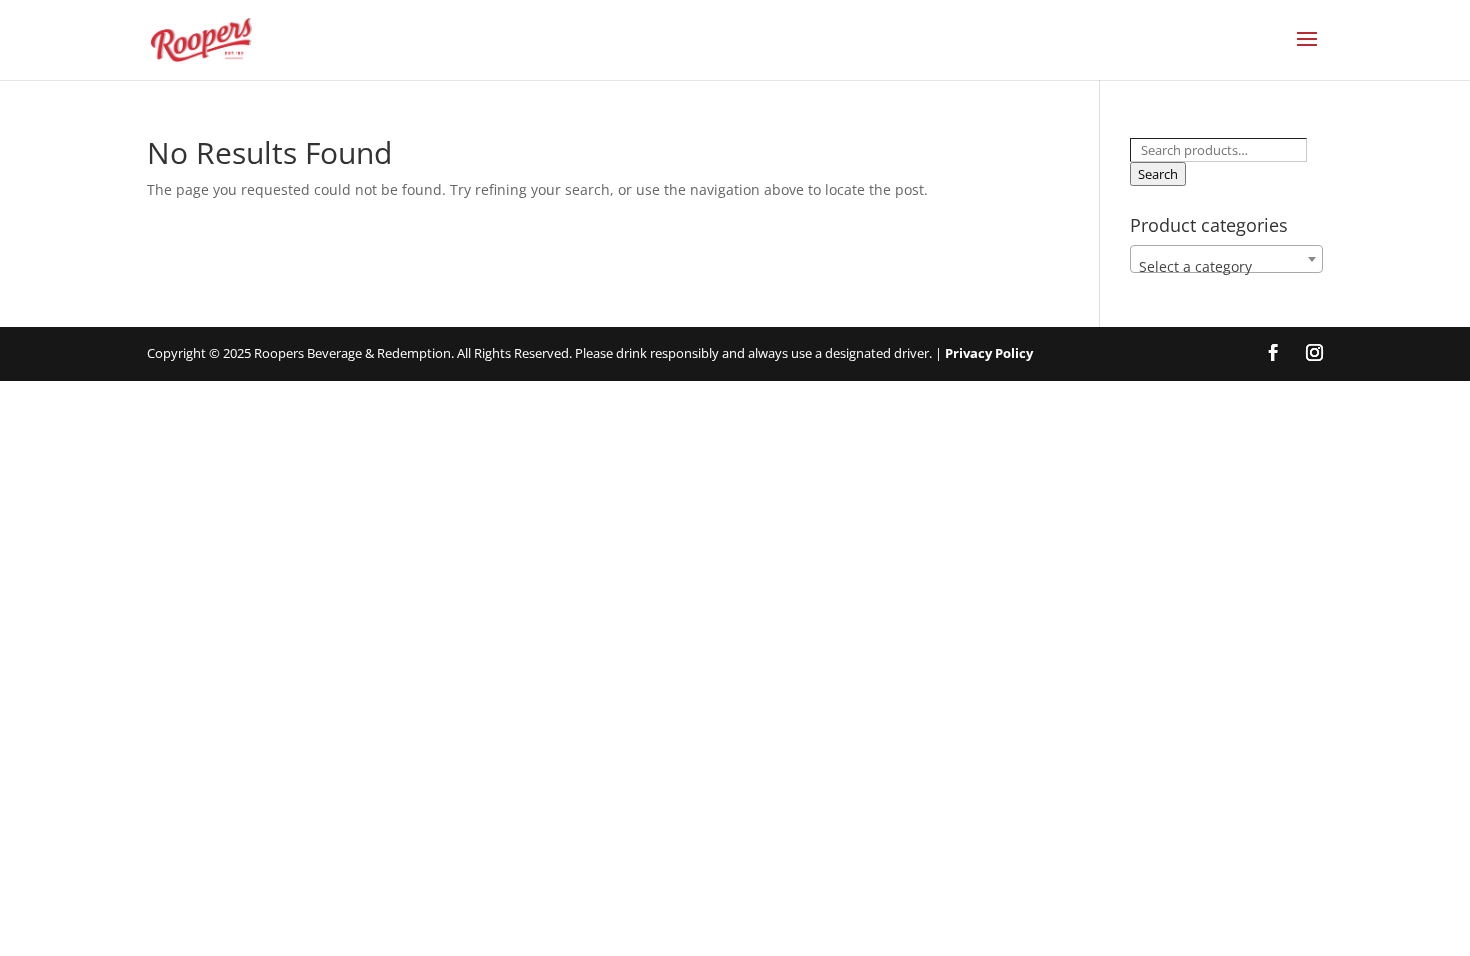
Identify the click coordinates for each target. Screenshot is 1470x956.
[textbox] (1226, 267)
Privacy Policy (989, 353)
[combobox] (1226, 259)
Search (1158, 174)
